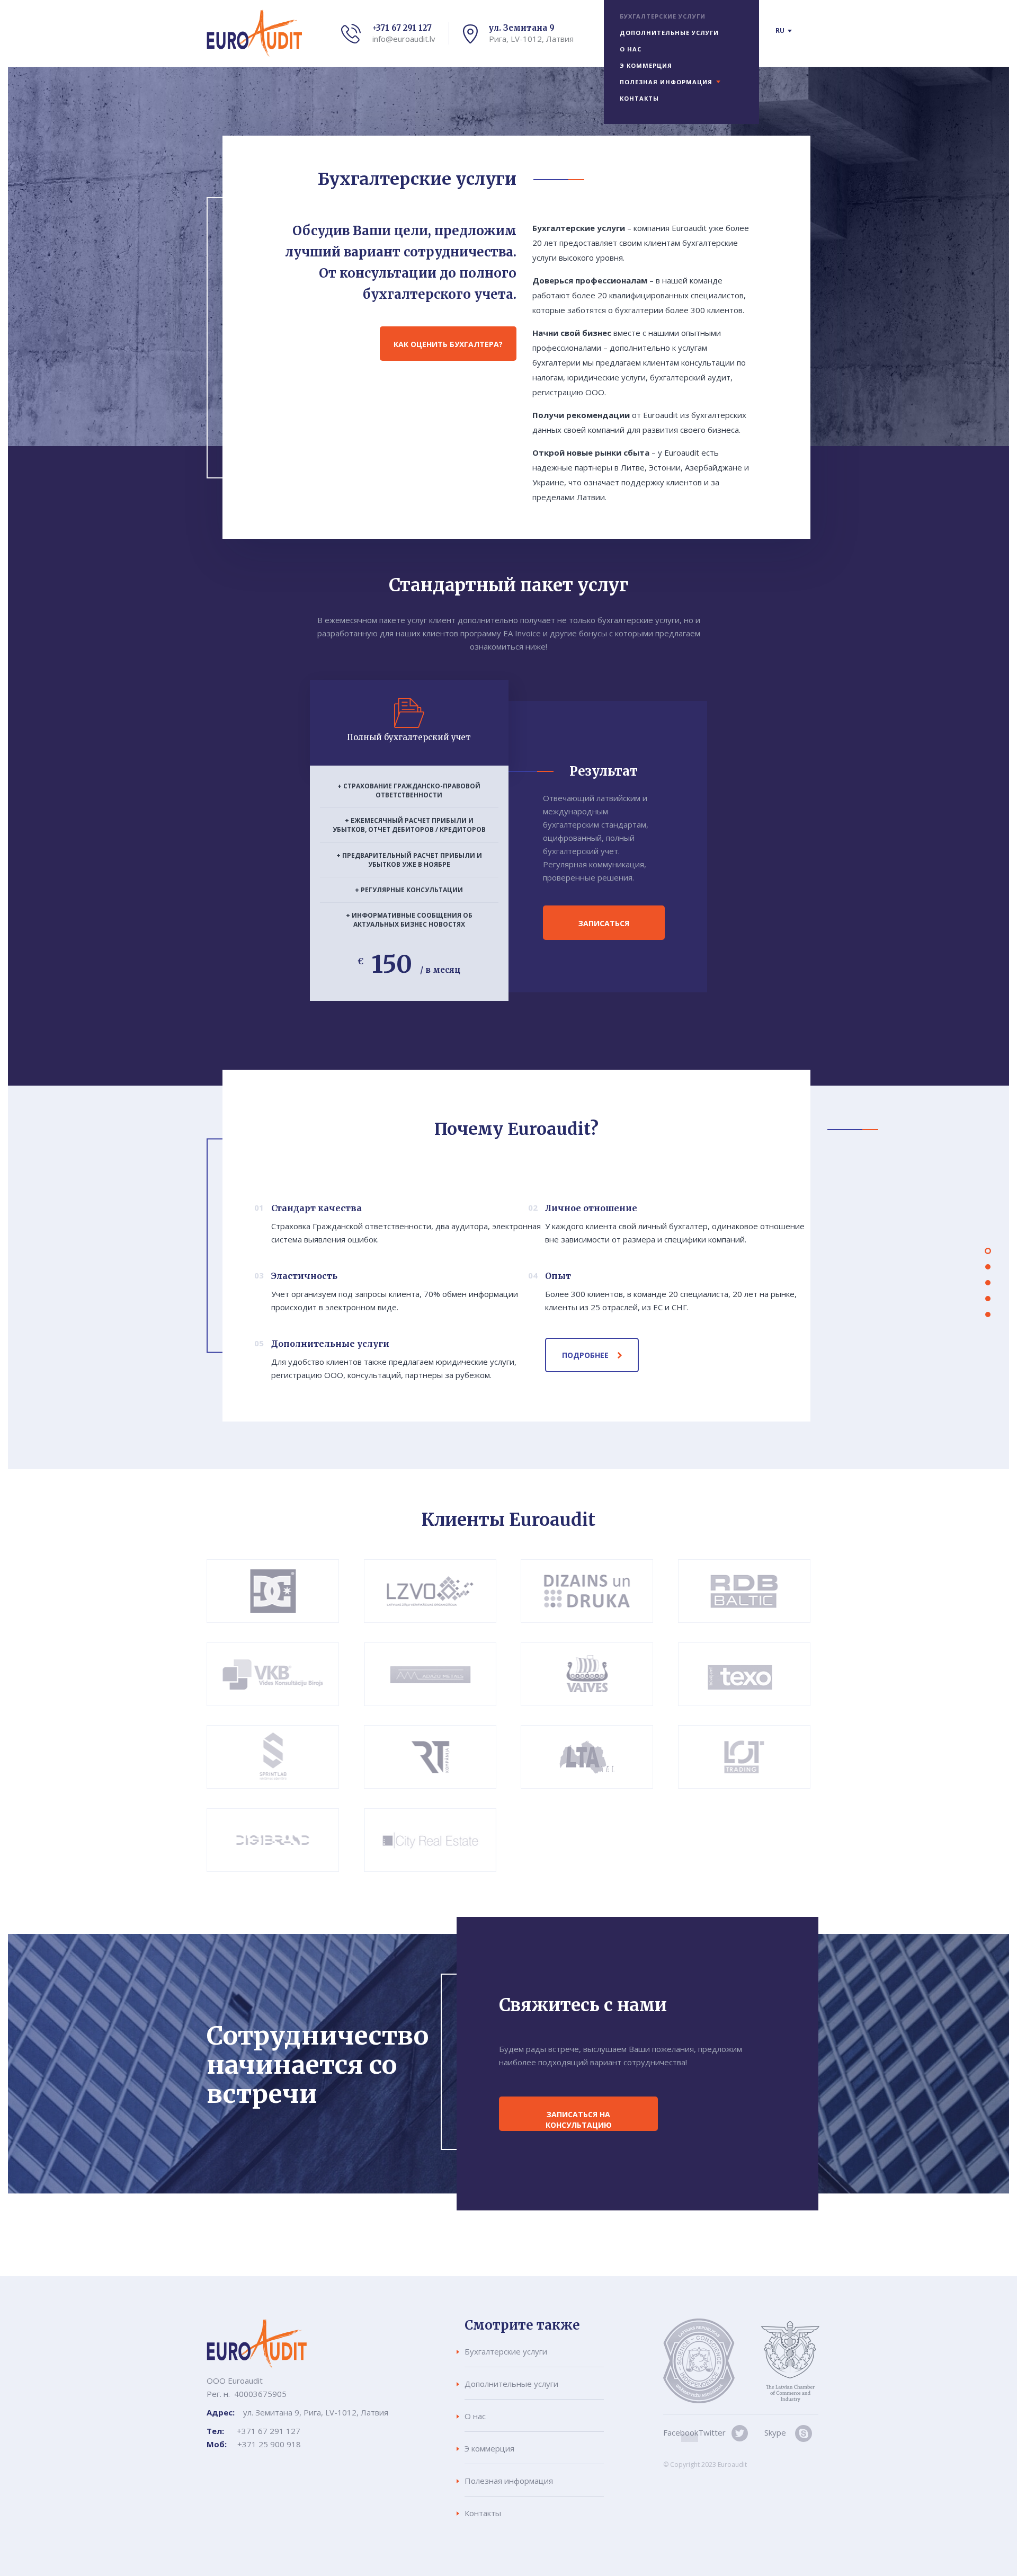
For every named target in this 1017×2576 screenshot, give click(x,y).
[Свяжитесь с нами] (988, 1314)
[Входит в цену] (988, 1267)
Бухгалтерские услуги (663, 16)
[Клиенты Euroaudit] (988, 1299)
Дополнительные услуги (669, 33)
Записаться (604, 923)
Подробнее (585, 1355)
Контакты (639, 98)
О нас (631, 49)
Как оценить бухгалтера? (448, 344)
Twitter (712, 2432)
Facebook (681, 2432)
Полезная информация (666, 82)
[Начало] (988, 1251)
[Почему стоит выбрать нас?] (988, 1283)
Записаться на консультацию (579, 2120)
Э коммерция (646, 65)
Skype (775, 2432)
